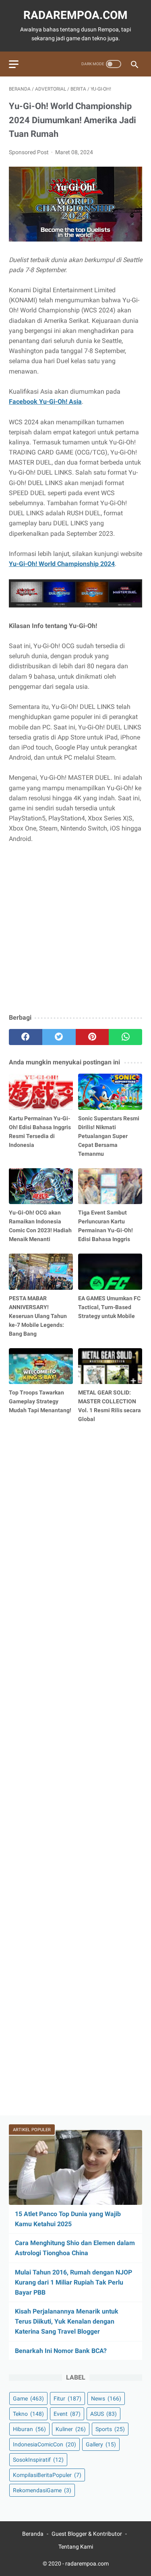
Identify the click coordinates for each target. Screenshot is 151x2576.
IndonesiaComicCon (44, 2444)
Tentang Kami (76, 2547)
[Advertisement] (75, 929)
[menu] (14, 64)
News (106, 2398)
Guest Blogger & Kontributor (87, 2534)
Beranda (33, 2534)
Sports (110, 2429)
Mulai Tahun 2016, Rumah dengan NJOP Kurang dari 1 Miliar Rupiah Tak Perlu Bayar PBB (73, 2282)
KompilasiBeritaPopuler (47, 2475)
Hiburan (29, 2429)
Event (67, 2414)
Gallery (101, 2444)
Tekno (28, 2414)
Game (28, 2398)
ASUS (103, 2414)
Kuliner (71, 2429)
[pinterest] (92, 1037)
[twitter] (59, 1037)
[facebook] (26, 1037)
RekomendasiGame (42, 2490)
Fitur (67, 2398)
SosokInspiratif (38, 2460)
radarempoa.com (75, 15)
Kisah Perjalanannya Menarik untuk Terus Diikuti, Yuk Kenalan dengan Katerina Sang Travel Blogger (67, 2321)
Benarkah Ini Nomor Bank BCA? (61, 2351)
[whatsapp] (125, 1037)
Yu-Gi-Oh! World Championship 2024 (62, 564)
